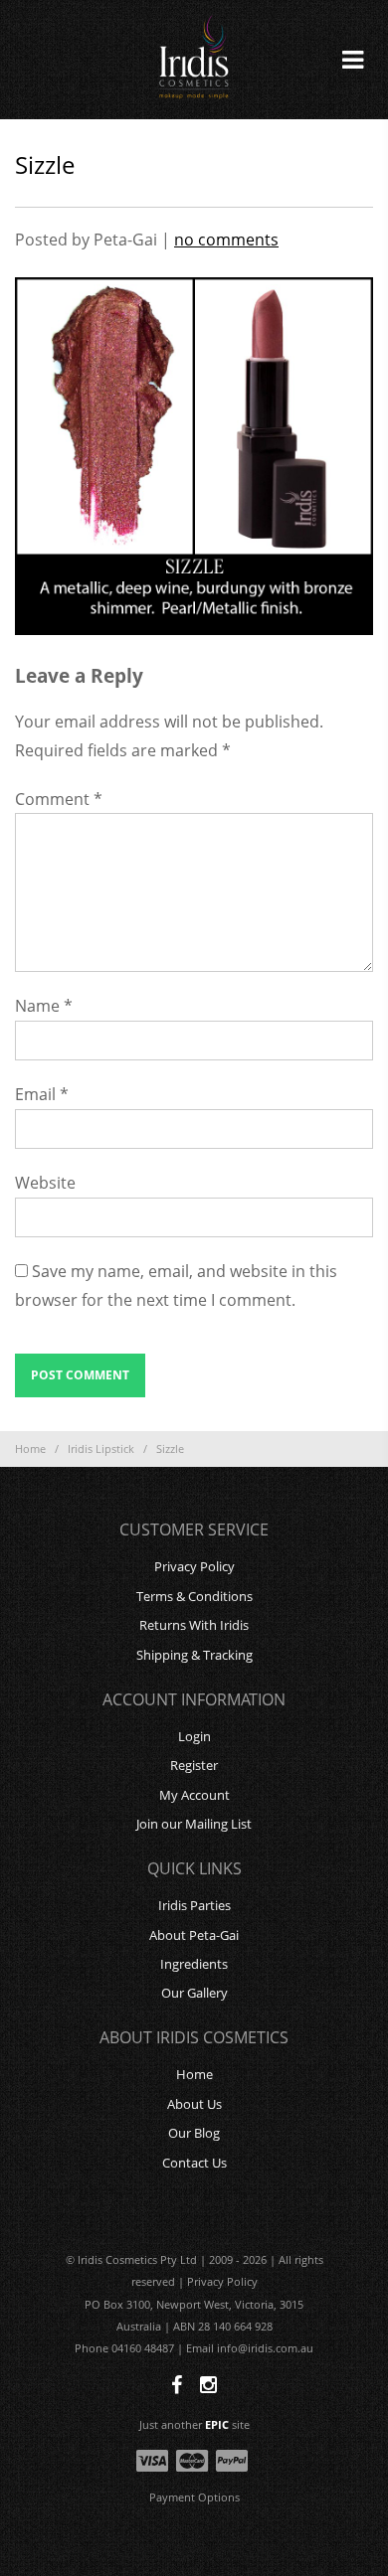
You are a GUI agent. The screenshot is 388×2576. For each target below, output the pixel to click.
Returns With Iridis (194, 1625)
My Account (194, 1795)
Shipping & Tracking (194, 1655)
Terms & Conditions (194, 1596)
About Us (194, 2104)
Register (194, 1765)
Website (45, 1183)
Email (42, 1094)
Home (30, 1449)
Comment (59, 799)
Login (194, 1736)
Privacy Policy (194, 1566)
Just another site (194, 2424)
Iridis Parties (194, 1905)
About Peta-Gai (194, 1935)
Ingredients (194, 1964)
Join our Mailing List (194, 1824)
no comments (226, 240)
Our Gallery (194, 1993)
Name (44, 1006)
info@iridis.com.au (265, 2348)
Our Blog (194, 2133)
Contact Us (194, 2163)
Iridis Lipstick (101, 1449)
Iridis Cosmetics (194, 60)
